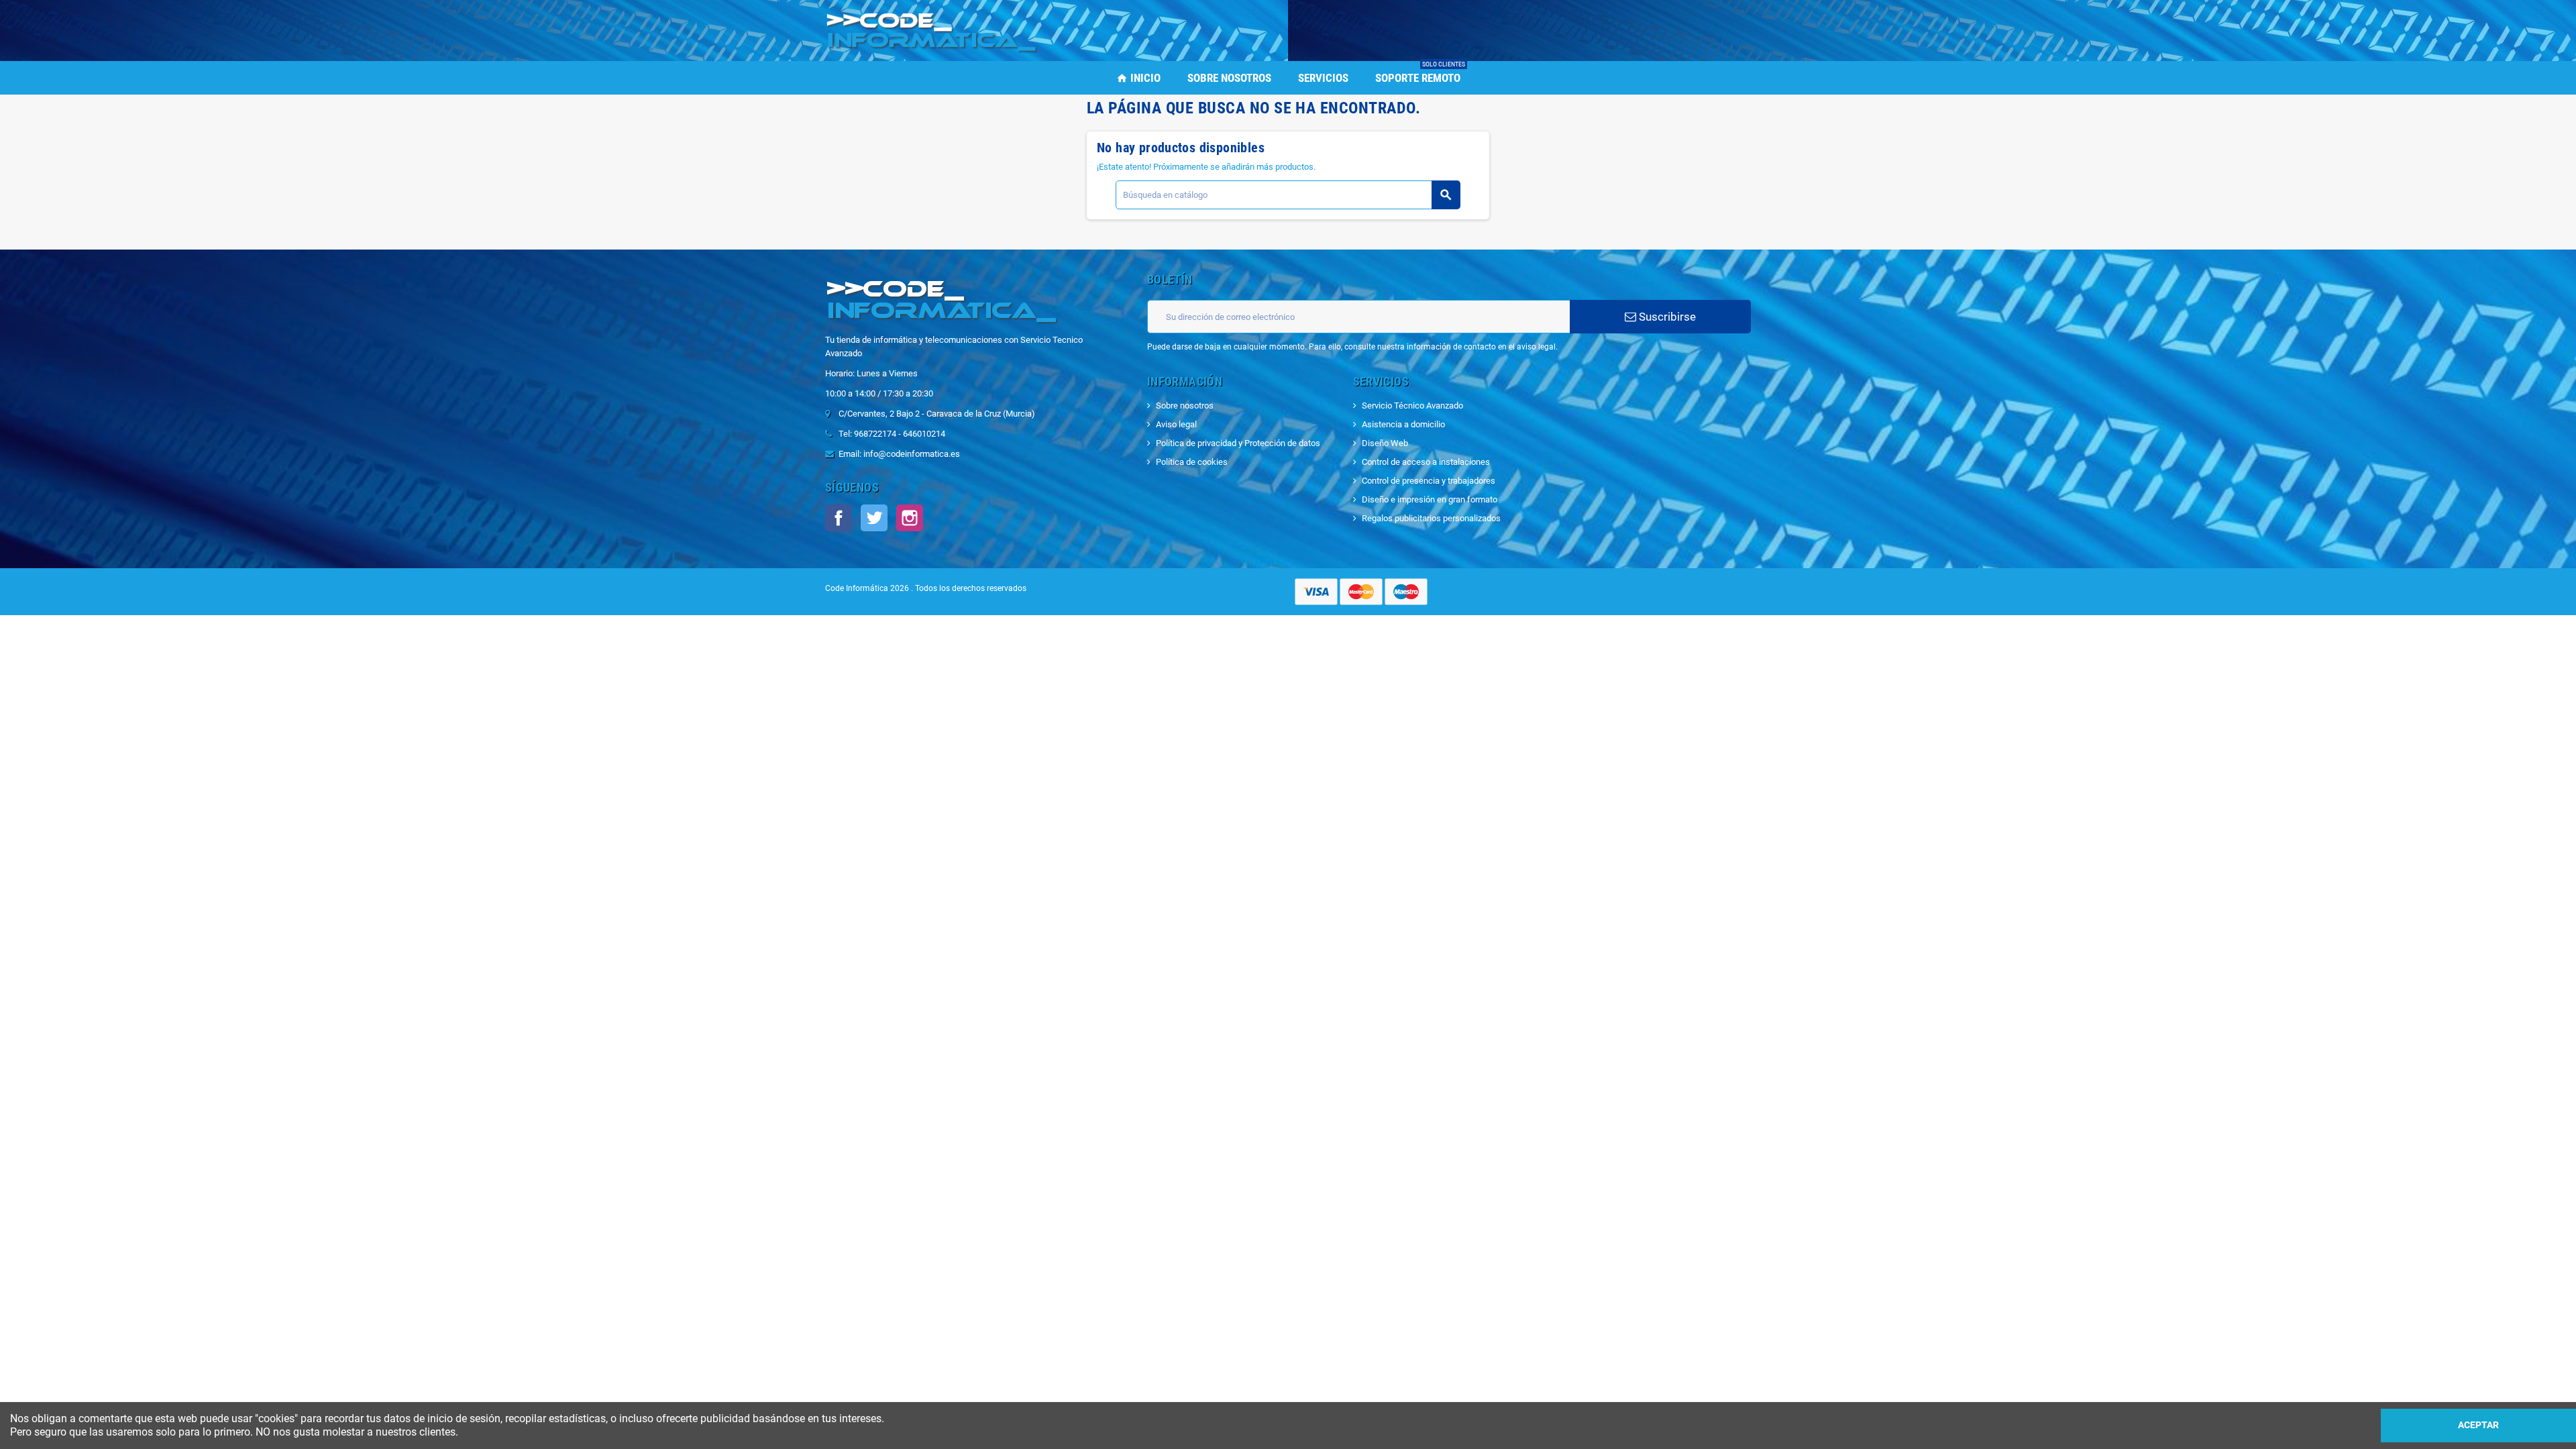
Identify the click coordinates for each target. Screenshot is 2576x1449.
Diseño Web (1385, 443)
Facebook (839, 518)
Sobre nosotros (1185, 406)
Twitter (874, 518)
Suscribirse (1666, 317)
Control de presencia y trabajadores (1429, 481)
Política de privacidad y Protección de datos (1238, 443)
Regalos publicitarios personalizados (1431, 518)
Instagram (910, 518)
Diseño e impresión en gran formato (1430, 499)
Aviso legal (1176, 424)
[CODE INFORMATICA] (932, 30)
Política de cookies (1192, 462)
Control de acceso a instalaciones (1426, 462)
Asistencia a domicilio (1403, 424)
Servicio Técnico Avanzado (1412, 406)
